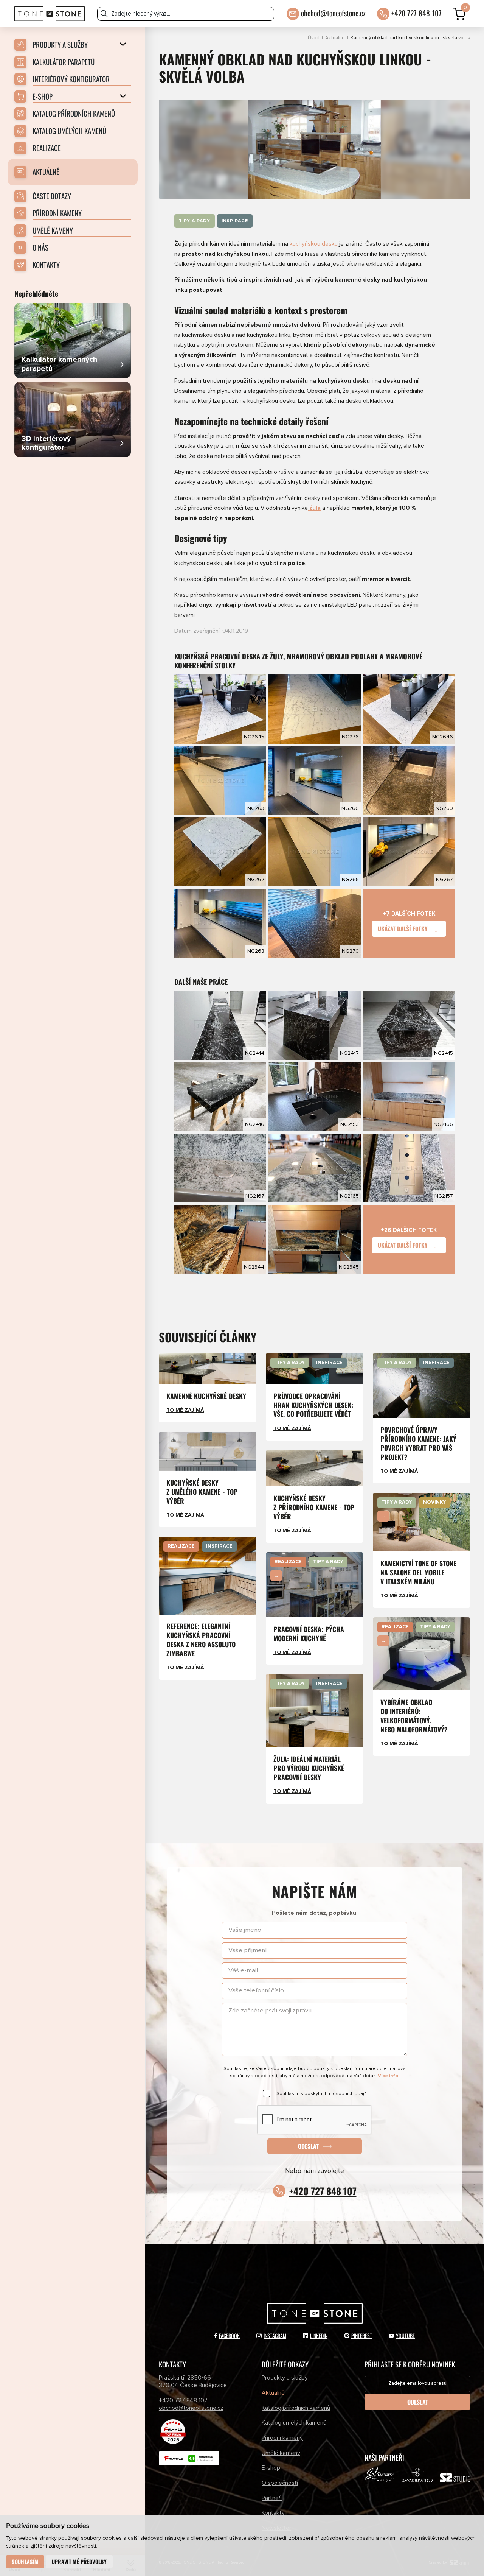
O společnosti (280, 2483)
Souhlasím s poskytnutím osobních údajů (322, 2094)
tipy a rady (195, 221)
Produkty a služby (285, 2378)
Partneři (272, 2498)
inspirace (235, 221)
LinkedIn (319, 2335)
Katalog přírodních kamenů (296, 2408)
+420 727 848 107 (417, 13)
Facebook (229, 2335)
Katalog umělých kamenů (294, 2423)
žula (315, 508)
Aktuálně (335, 38)
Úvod (314, 38)
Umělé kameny (281, 2453)
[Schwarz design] (380, 2476)
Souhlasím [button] (25, 2561)
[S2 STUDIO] (455, 2479)
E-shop (271, 2468)
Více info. (389, 2076)
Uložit (191, 680)
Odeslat (308, 2146)
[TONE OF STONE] (50, 14)
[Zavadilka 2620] (417, 2476)
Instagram (275, 2335)
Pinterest (362, 2335)
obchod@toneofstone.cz (333, 13)
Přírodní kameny (282, 2438)
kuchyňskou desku (314, 244)
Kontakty (273, 2513)
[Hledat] (104, 14)
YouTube (405, 2335)
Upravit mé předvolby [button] (79, 2561)
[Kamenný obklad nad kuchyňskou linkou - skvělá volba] (315, 149)
